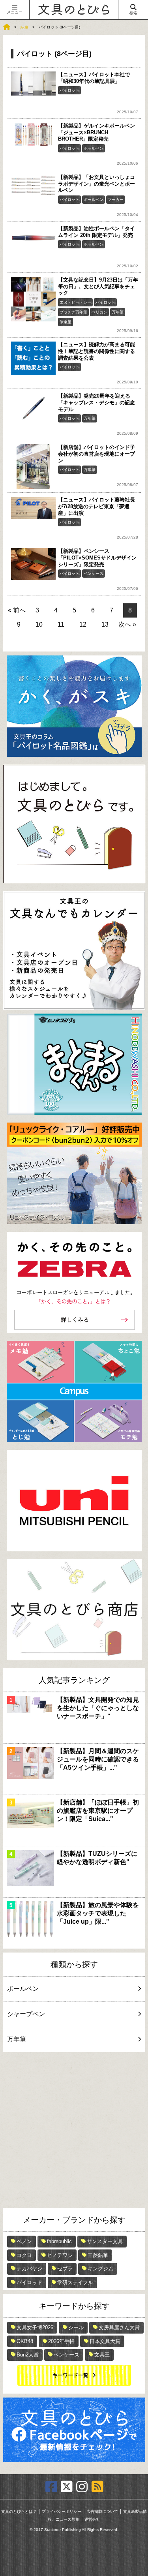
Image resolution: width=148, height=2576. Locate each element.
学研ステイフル (75, 2282)
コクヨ (24, 2255)
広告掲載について (102, 2511)
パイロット (69, 90)
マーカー (116, 200)
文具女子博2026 (35, 2327)
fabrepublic (59, 2241)
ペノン (24, 2241)
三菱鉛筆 (98, 2255)
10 (39, 624)
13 (105, 624)
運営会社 (92, 2519)
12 (83, 624)
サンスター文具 (105, 2241)
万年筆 (118, 312)
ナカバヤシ (29, 2269)
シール (76, 2327)
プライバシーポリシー (62, 2511)
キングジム (100, 2269)
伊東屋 (66, 322)
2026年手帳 (61, 2341)
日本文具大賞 (105, 2341)
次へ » (127, 624)
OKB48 (25, 2341)
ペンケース (94, 574)
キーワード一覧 (70, 2375)
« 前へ (17, 610)
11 (61, 624)
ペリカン (99, 312)
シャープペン (26, 2014)
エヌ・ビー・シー (75, 302)
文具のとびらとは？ (19, 2511)
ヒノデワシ (60, 2255)
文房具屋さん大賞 (119, 2327)
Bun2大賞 (28, 2355)
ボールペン (94, 148)
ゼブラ (65, 2269)
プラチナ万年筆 (73, 312)
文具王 (102, 2355)
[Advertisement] (74, 2130)
